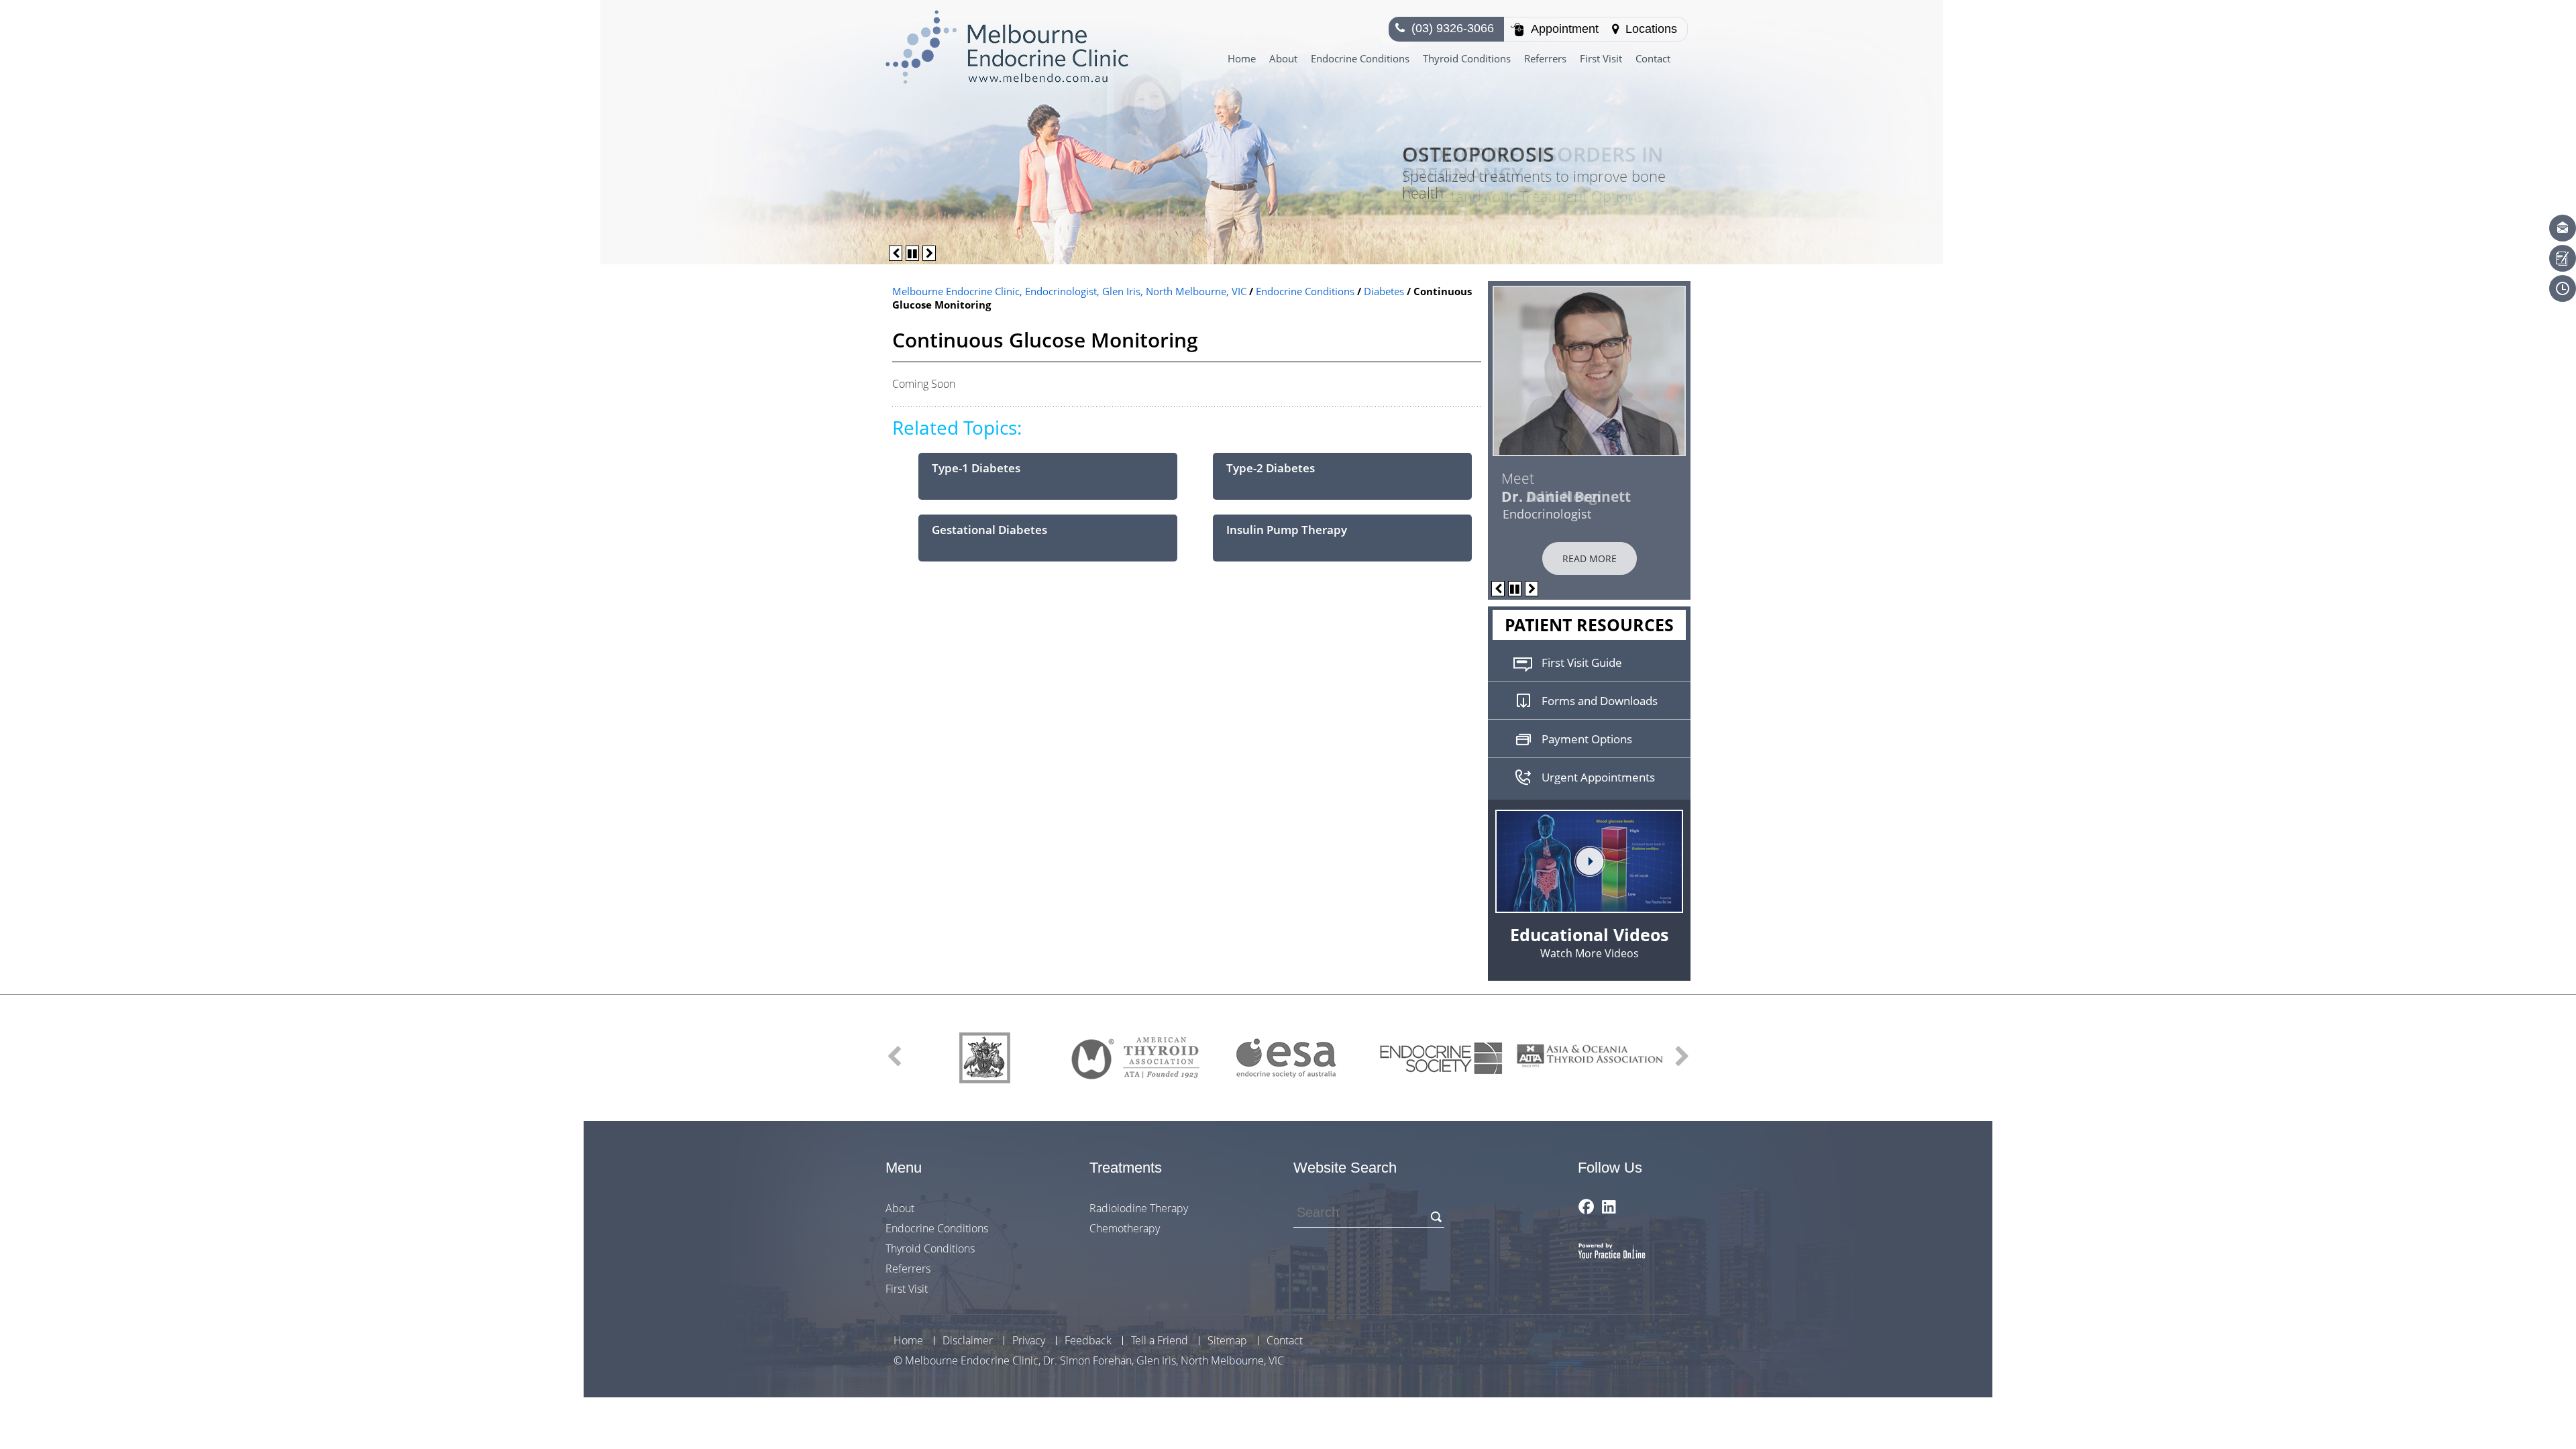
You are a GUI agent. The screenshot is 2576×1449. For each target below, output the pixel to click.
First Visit (1601, 58)
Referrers (1545, 58)
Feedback (1088, 1341)
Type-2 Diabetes (1271, 468)
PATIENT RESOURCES (1589, 625)
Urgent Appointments (1598, 777)
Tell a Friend (1160, 1341)
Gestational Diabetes (989, 530)
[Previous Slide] (896, 253)
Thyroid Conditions (1467, 58)
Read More (1590, 558)
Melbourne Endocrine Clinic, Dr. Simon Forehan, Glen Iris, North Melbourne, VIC (1094, 1360)
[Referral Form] (2563, 258)
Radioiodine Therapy (1139, 1208)
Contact (1653, 58)
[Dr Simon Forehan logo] (1007, 46)
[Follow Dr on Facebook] (1586, 1206)
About (1283, 58)
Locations (1651, 29)
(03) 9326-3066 (1453, 28)
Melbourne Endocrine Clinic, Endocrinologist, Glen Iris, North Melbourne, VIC (1069, 291)
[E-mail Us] (2563, 228)
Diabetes (1385, 291)
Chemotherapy (1125, 1228)
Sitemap (1227, 1341)
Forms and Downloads (1600, 701)
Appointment (1565, 29)
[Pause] (912, 253)
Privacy (1029, 1341)
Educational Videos (1589, 942)
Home (1242, 58)
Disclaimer (968, 1341)
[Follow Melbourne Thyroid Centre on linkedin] (1609, 1206)
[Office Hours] (2563, 288)
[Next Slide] (929, 253)
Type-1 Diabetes (976, 468)
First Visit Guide (1582, 662)
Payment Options (1587, 739)
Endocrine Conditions (1360, 58)
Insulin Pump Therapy (1287, 530)
